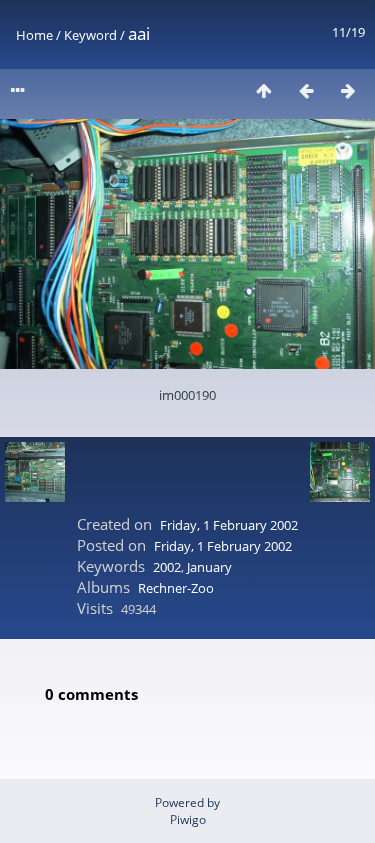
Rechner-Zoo (176, 588)
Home (34, 35)
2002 (167, 567)
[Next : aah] (348, 90)
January (209, 567)
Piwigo (188, 819)
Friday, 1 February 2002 (229, 525)
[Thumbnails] (264, 90)
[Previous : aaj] (306, 90)
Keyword (90, 35)
